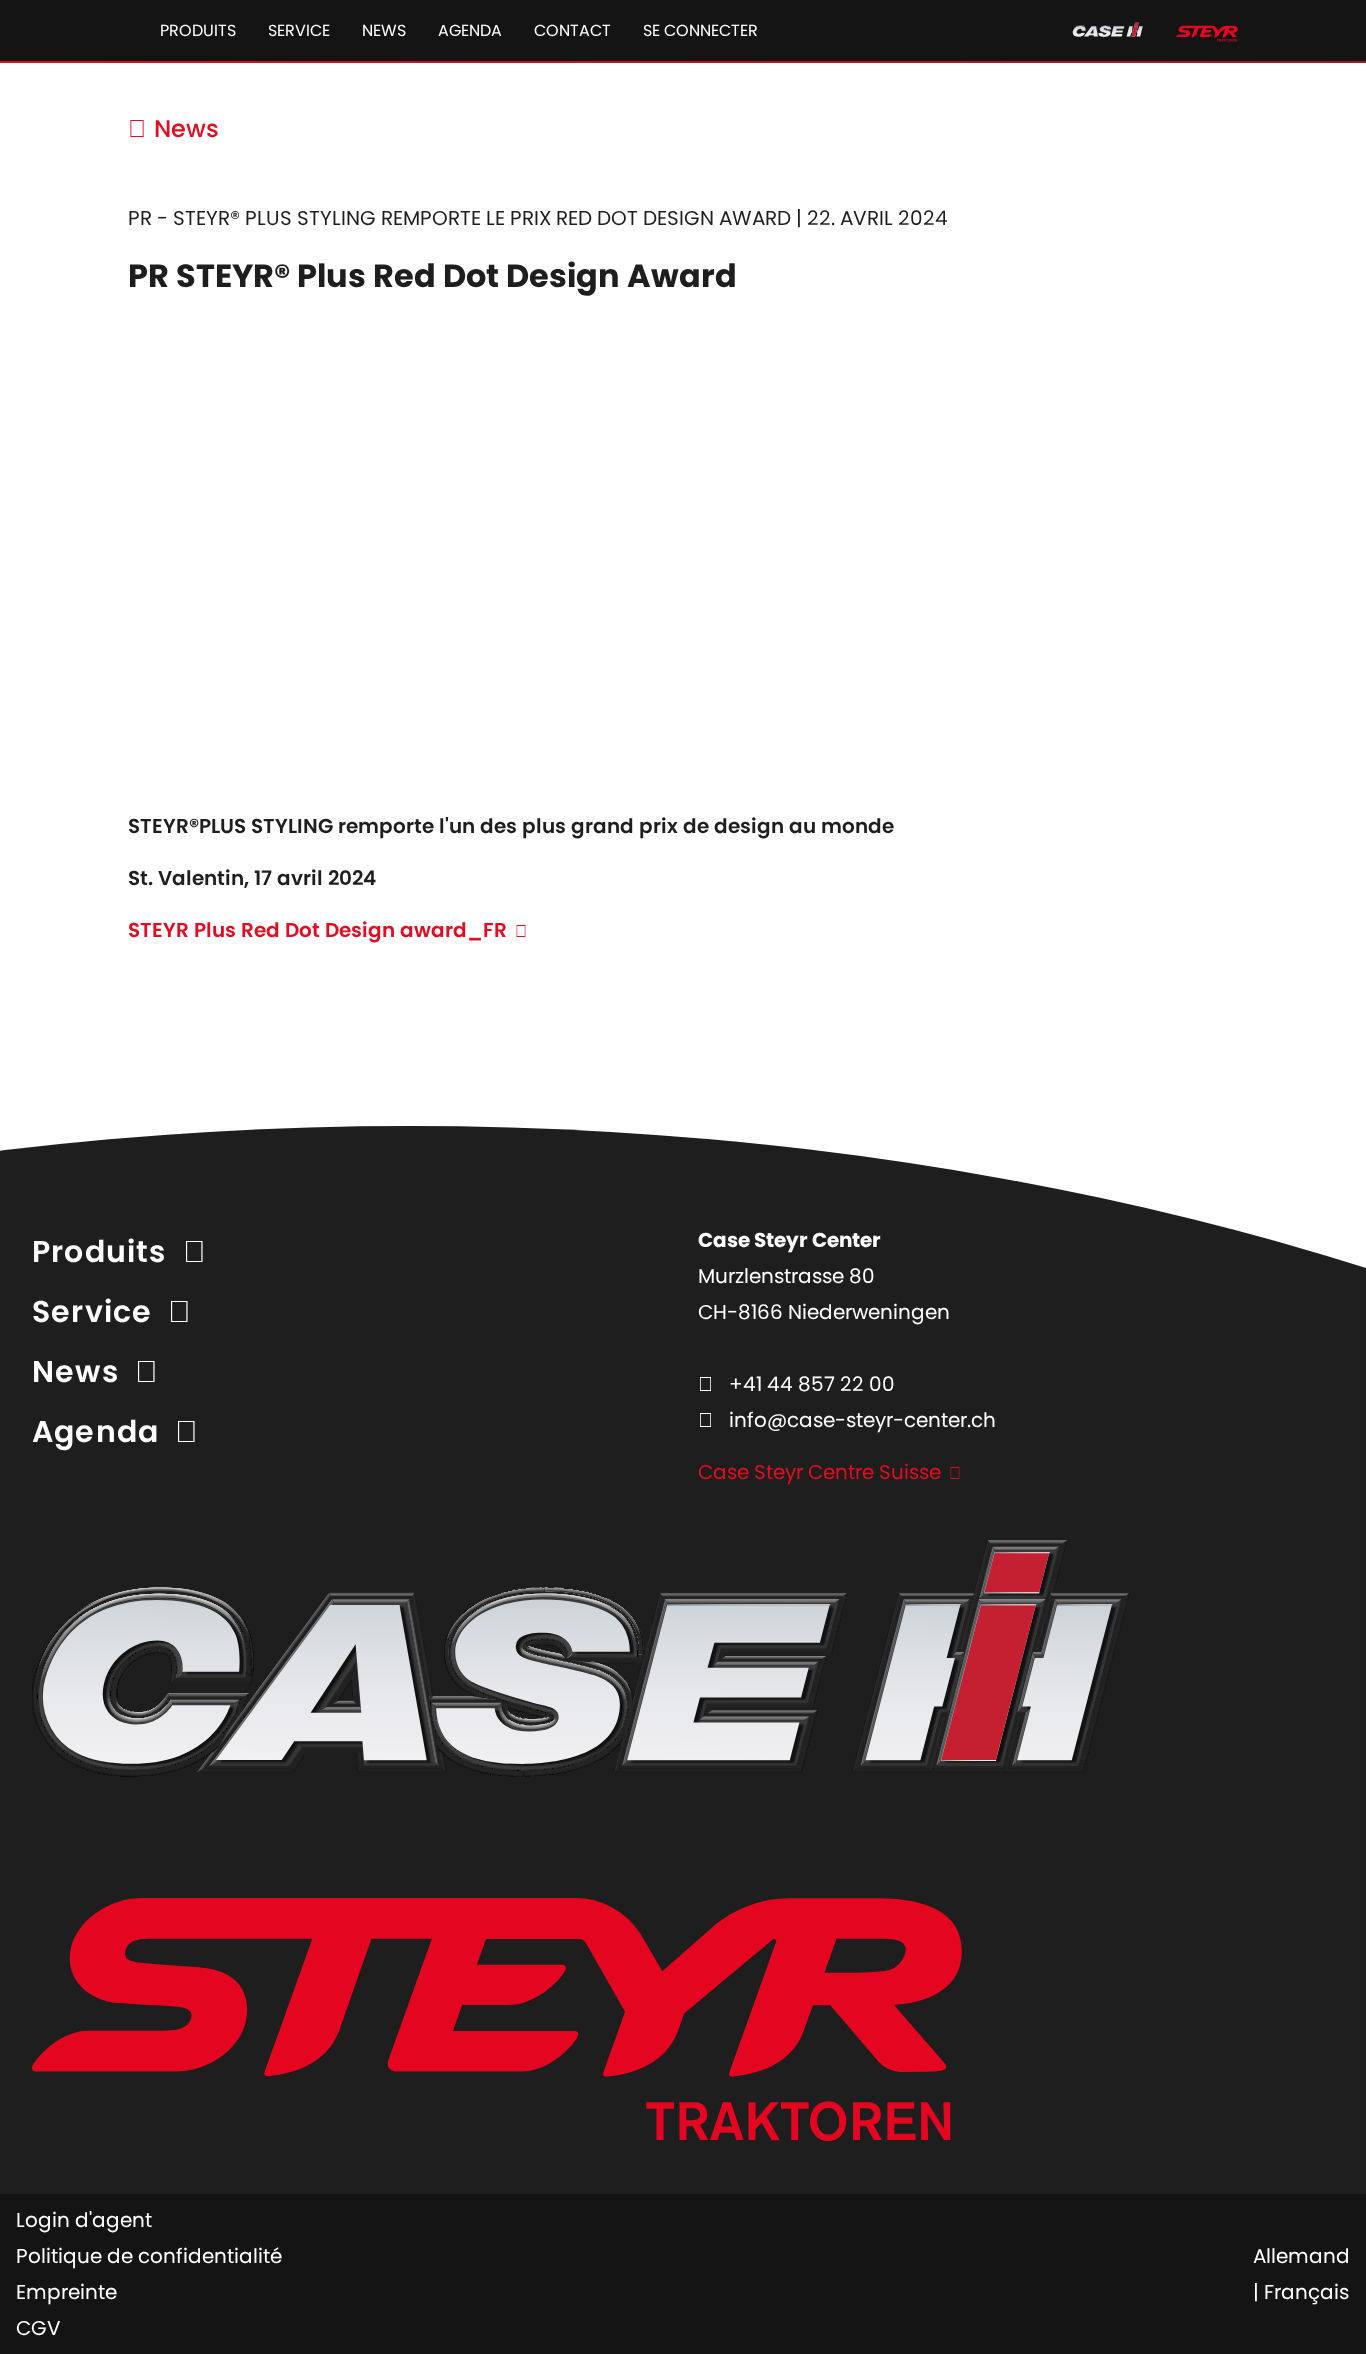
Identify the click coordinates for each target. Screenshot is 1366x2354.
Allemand (1301, 2256)
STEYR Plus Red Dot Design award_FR (317, 930)
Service (299, 30)
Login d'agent (84, 2220)
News (384, 30)
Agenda (470, 30)
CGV (38, 2328)
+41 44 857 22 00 (812, 1384)
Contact (572, 30)
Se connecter (700, 30)
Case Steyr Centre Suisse (819, 1472)
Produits (198, 30)
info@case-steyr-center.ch (862, 1420)
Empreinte (66, 2292)
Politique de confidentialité (149, 2256)
